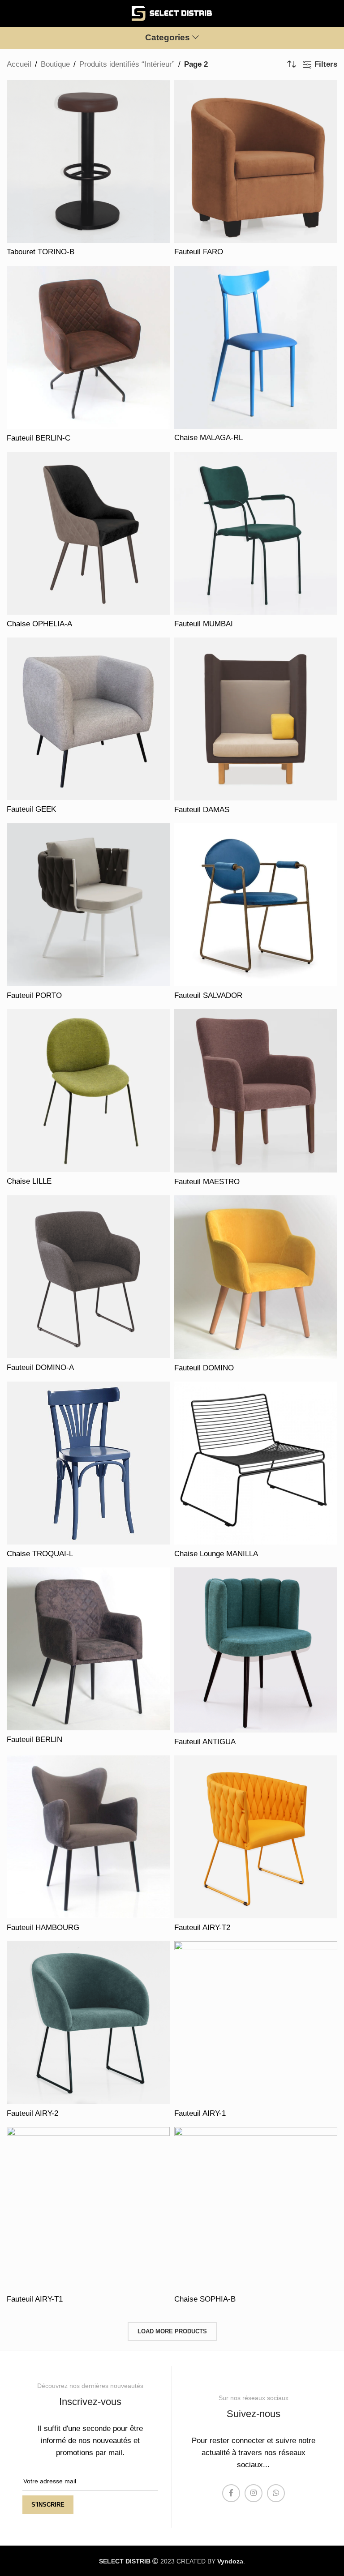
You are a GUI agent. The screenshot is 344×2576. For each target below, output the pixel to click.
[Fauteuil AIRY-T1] (88, 2208)
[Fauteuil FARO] (256, 162)
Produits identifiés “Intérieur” (127, 64)
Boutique (55, 64)
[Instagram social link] (254, 2493)
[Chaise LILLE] (88, 1091)
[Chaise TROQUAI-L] (88, 1463)
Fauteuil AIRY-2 (32, 2113)
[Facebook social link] (231, 2493)
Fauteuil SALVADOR (208, 995)
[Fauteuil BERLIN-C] (88, 347)
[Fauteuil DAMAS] (256, 719)
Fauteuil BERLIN (34, 1739)
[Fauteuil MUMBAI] (256, 533)
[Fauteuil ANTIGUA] (256, 1650)
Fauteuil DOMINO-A (40, 1367)
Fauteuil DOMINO (204, 1368)
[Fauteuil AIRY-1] (256, 2023)
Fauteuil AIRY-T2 (202, 1928)
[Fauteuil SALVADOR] (256, 905)
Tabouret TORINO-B (41, 252)
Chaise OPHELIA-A (39, 624)
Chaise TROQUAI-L (40, 1554)
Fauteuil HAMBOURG (43, 1928)
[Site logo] (172, 13)
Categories (168, 38)
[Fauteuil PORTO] (88, 905)
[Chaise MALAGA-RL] (256, 347)
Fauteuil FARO (199, 252)
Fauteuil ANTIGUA (205, 1742)
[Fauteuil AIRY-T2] (256, 1837)
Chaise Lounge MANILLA (216, 1554)
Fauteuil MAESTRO (207, 1182)
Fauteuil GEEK (31, 809)
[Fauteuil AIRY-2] (88, 2023)
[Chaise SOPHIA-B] (256, 2208)
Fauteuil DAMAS (202, 810)
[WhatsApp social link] (276, 2493)
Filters (326, 64)
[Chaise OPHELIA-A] (88, 533)
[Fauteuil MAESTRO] (256, 1091)
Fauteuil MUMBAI (204, 624)
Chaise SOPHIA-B (205, 2299)
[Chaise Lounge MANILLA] (256, 1463)
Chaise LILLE (29, 1181)
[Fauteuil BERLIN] (88, 1649)
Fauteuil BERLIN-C (39, 438)
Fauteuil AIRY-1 (200, 2113)
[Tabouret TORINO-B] (88, 162)
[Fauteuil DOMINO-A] (88, 1277)
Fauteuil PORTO (34, 995)
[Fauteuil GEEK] (88, 719)
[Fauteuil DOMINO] (256, 1277)
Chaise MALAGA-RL (209, 438)
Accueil (19, 64)
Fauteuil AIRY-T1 (35, 2299)
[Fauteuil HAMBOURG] (88, 1837)
